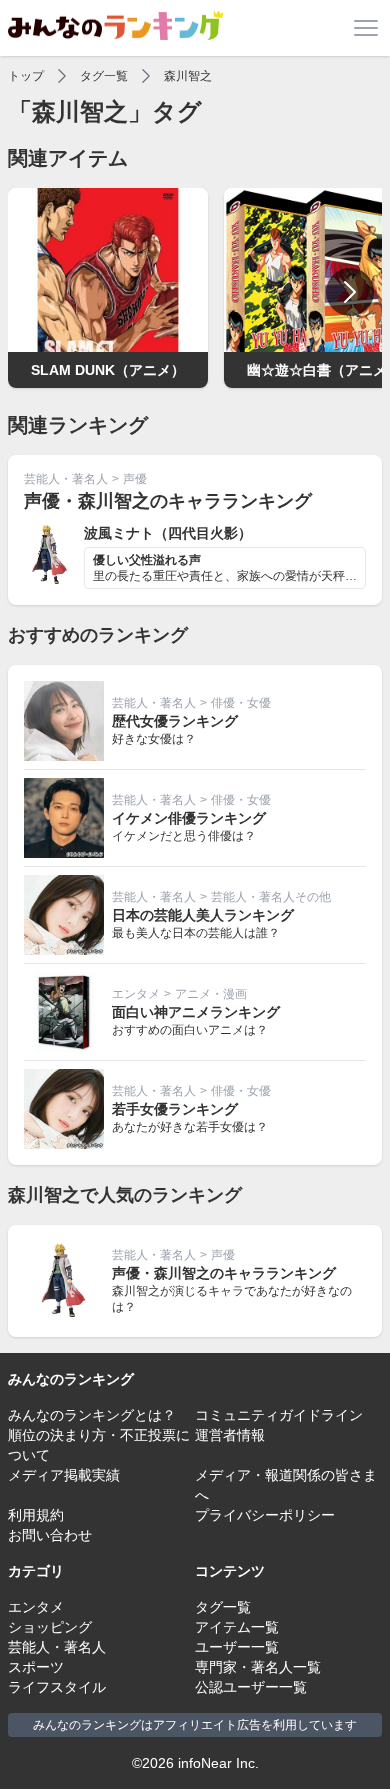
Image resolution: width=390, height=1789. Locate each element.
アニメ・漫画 (211, 994)
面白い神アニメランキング (196, 1012)
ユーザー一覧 (237, 1647)
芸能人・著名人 (66, 479)
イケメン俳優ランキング (189, 818)
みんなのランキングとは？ (92, 1415)
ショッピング (50, 1627)
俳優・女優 (241, 703)
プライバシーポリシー (265, 1515)
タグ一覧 (104, 76)
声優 (135, 479)
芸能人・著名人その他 (271, 897)
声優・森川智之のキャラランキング (168, 501)
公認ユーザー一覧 (251, 1687)
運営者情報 (230, 1435)
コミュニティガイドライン (279, 1415)
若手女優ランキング (175, 1109)
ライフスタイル (57, 1687)
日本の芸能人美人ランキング (203, 915)
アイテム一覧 (237, 1627)
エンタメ (136, 994)
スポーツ (36, 1667)
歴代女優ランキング (175, 721)
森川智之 (188, 76)
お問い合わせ (50, 1535)
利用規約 (36, 1515)
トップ (26, 76)
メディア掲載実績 (64, 1475)
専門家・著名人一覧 (258, 1667)
